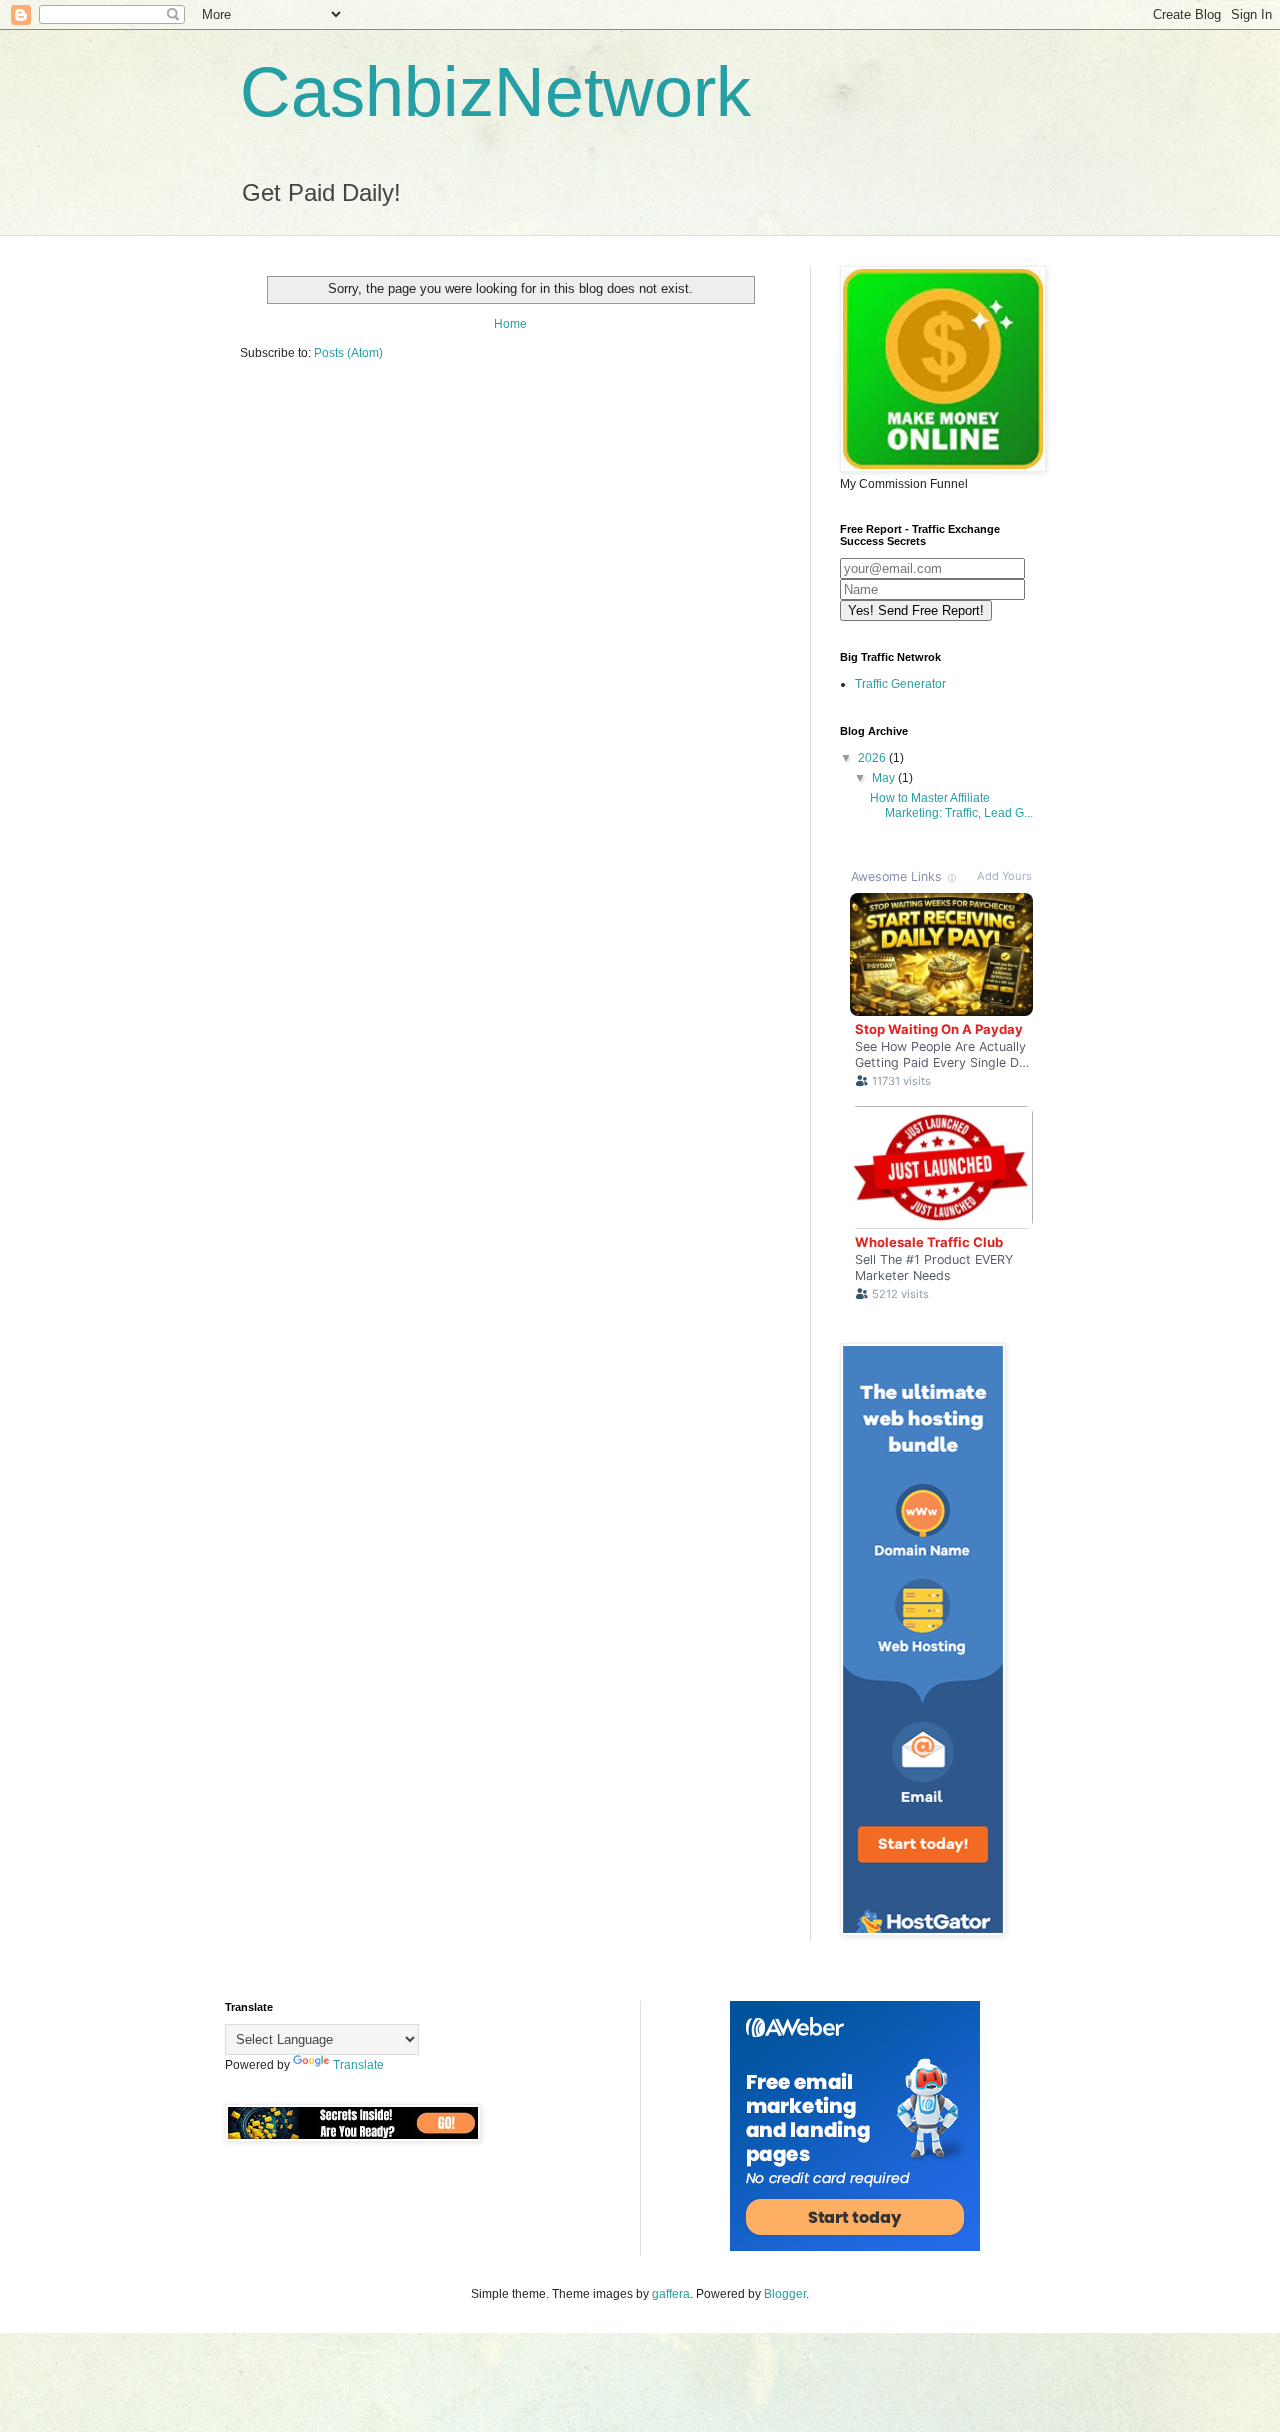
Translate (358, 2065)
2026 (873, 758)
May (885, 778)
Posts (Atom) (348, 353)
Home (510, 324)
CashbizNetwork (495, 92)
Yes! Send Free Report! (916, 610)
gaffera (671, 2294)
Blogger (785, 2294)
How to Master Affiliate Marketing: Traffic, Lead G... (951, 805)
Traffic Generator (900, 684)
